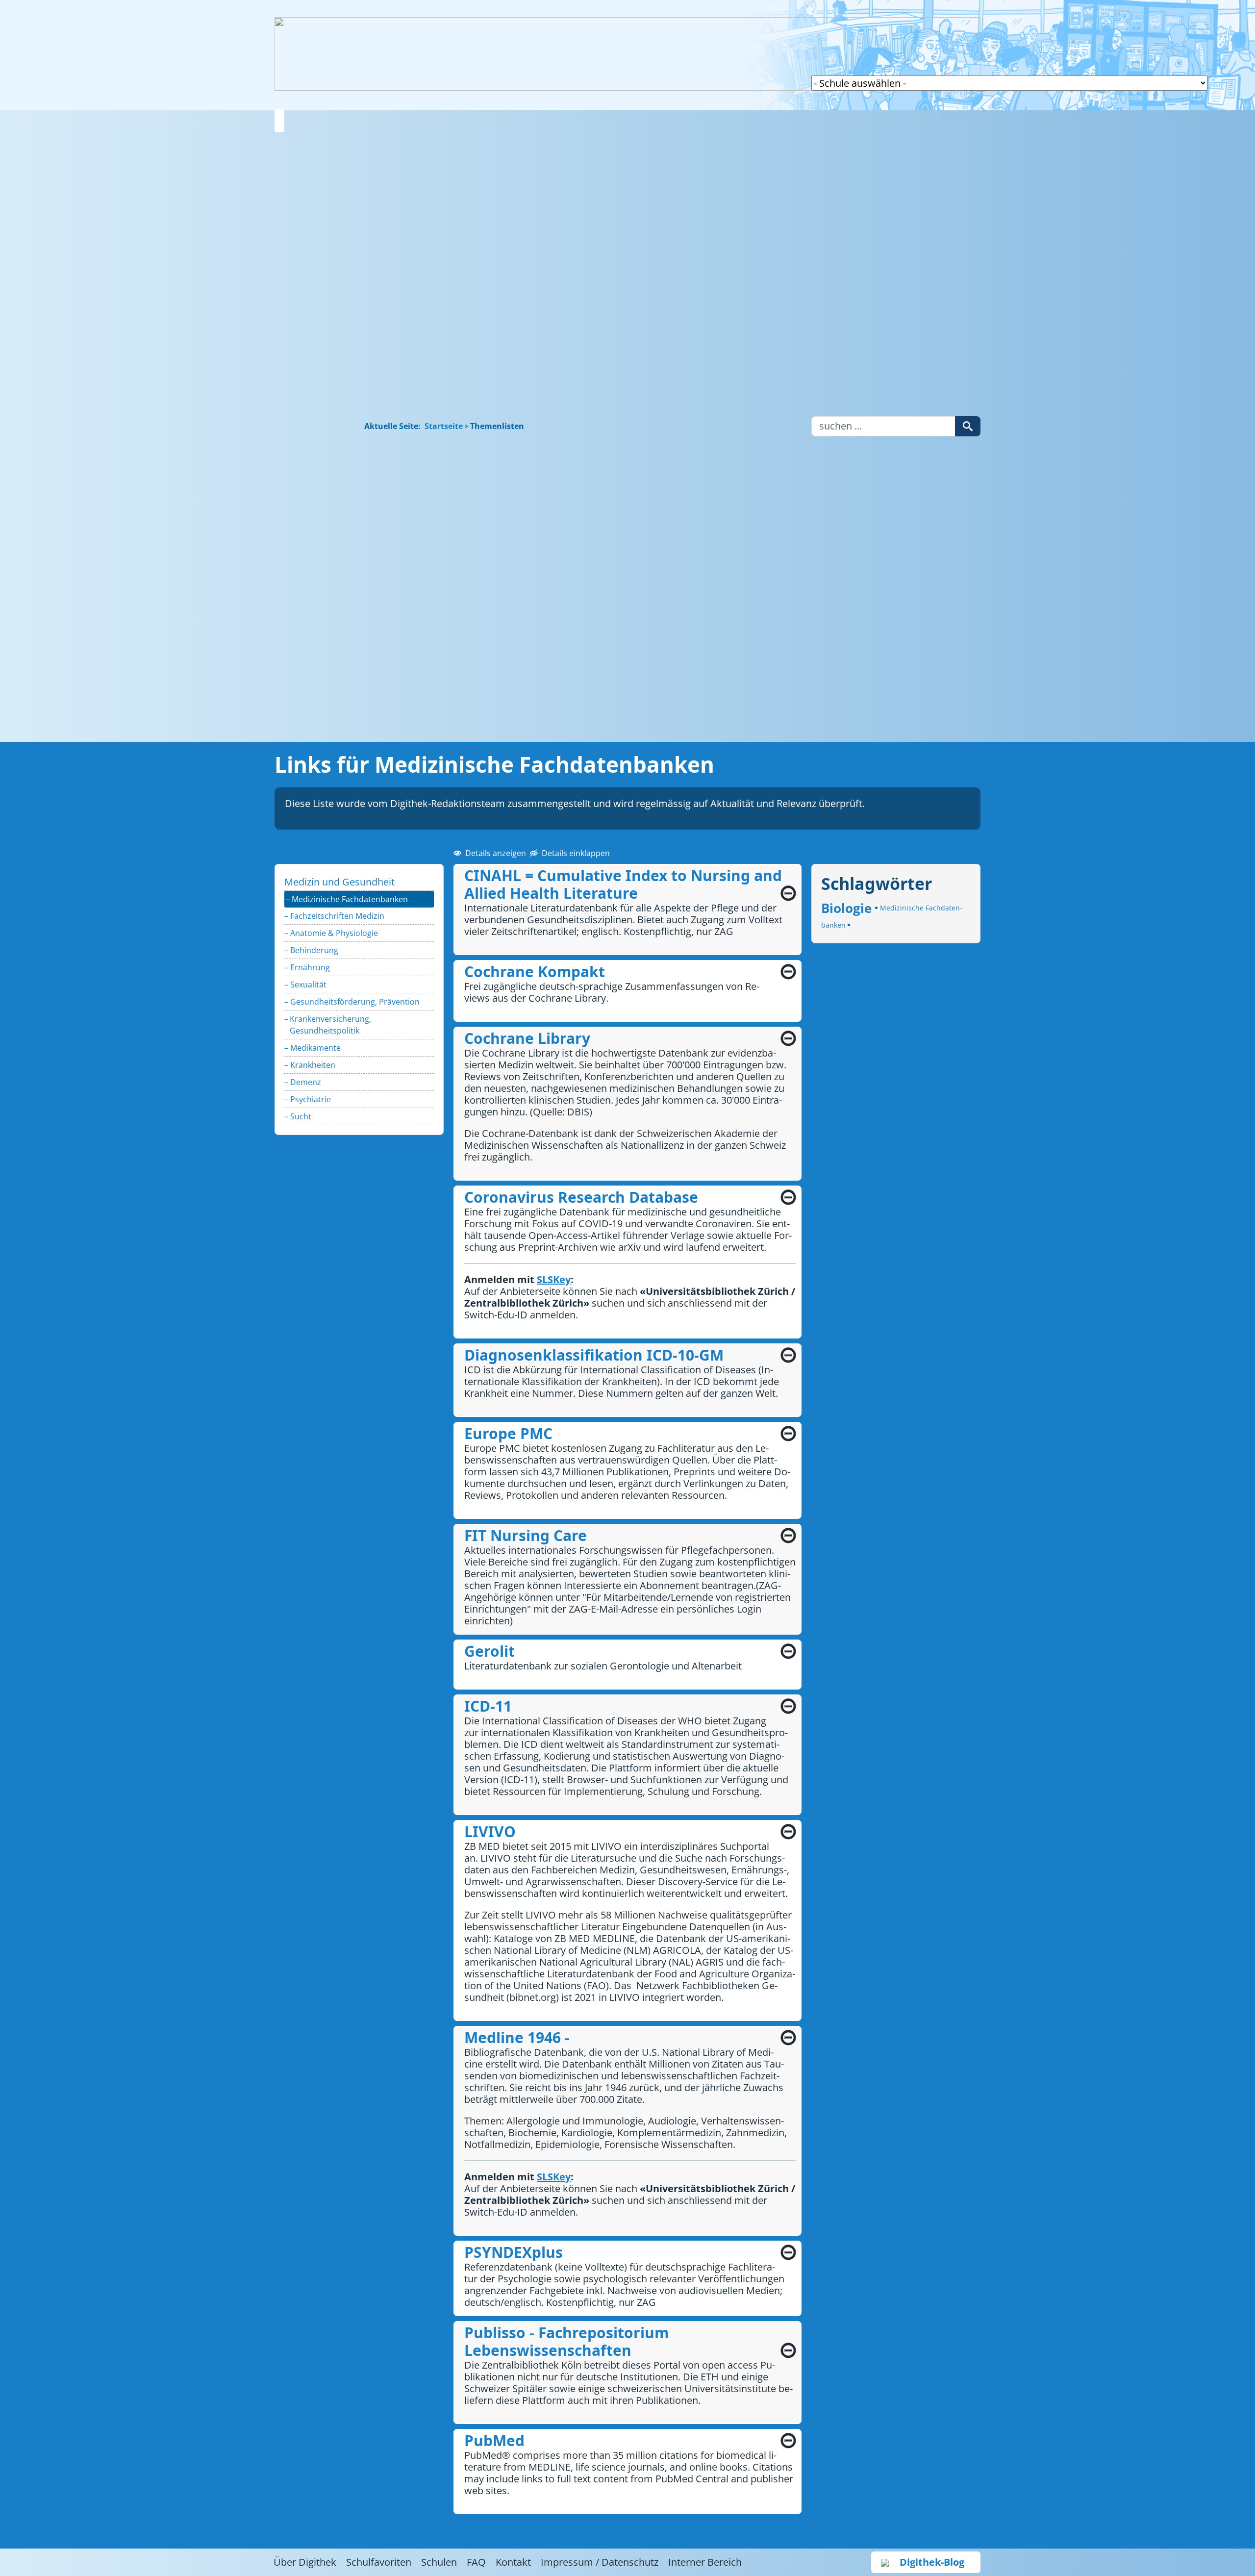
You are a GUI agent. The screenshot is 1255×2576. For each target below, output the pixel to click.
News (298, 703)
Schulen (439, 2562)
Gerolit (489, 1651)
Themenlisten (299, 209)
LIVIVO (490, 1831)
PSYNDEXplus (514, 2252)
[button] (279, 121)
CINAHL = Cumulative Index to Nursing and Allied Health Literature (623, 884)
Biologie (848, 908)
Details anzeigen (496, 853)
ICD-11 (488, 1706)
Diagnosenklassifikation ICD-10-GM (594, 1355)
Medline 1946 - (517, 2037)
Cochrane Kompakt (535, 972)
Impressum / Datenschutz (600, 2562)
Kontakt (513, 2562)
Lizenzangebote (297, 362)
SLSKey (297, 644)
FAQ (476, 2562)
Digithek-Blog (932, 2562)
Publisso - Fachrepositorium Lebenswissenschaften (566, 2341)
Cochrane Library (527, 1038)
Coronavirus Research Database (581, 1197)
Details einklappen (576, 853)
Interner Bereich (705, 2562)
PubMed (494, 2440)
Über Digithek (305, 2562)
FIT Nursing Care (526, 1535)
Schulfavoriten (297, 527)
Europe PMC (508, 1433)
